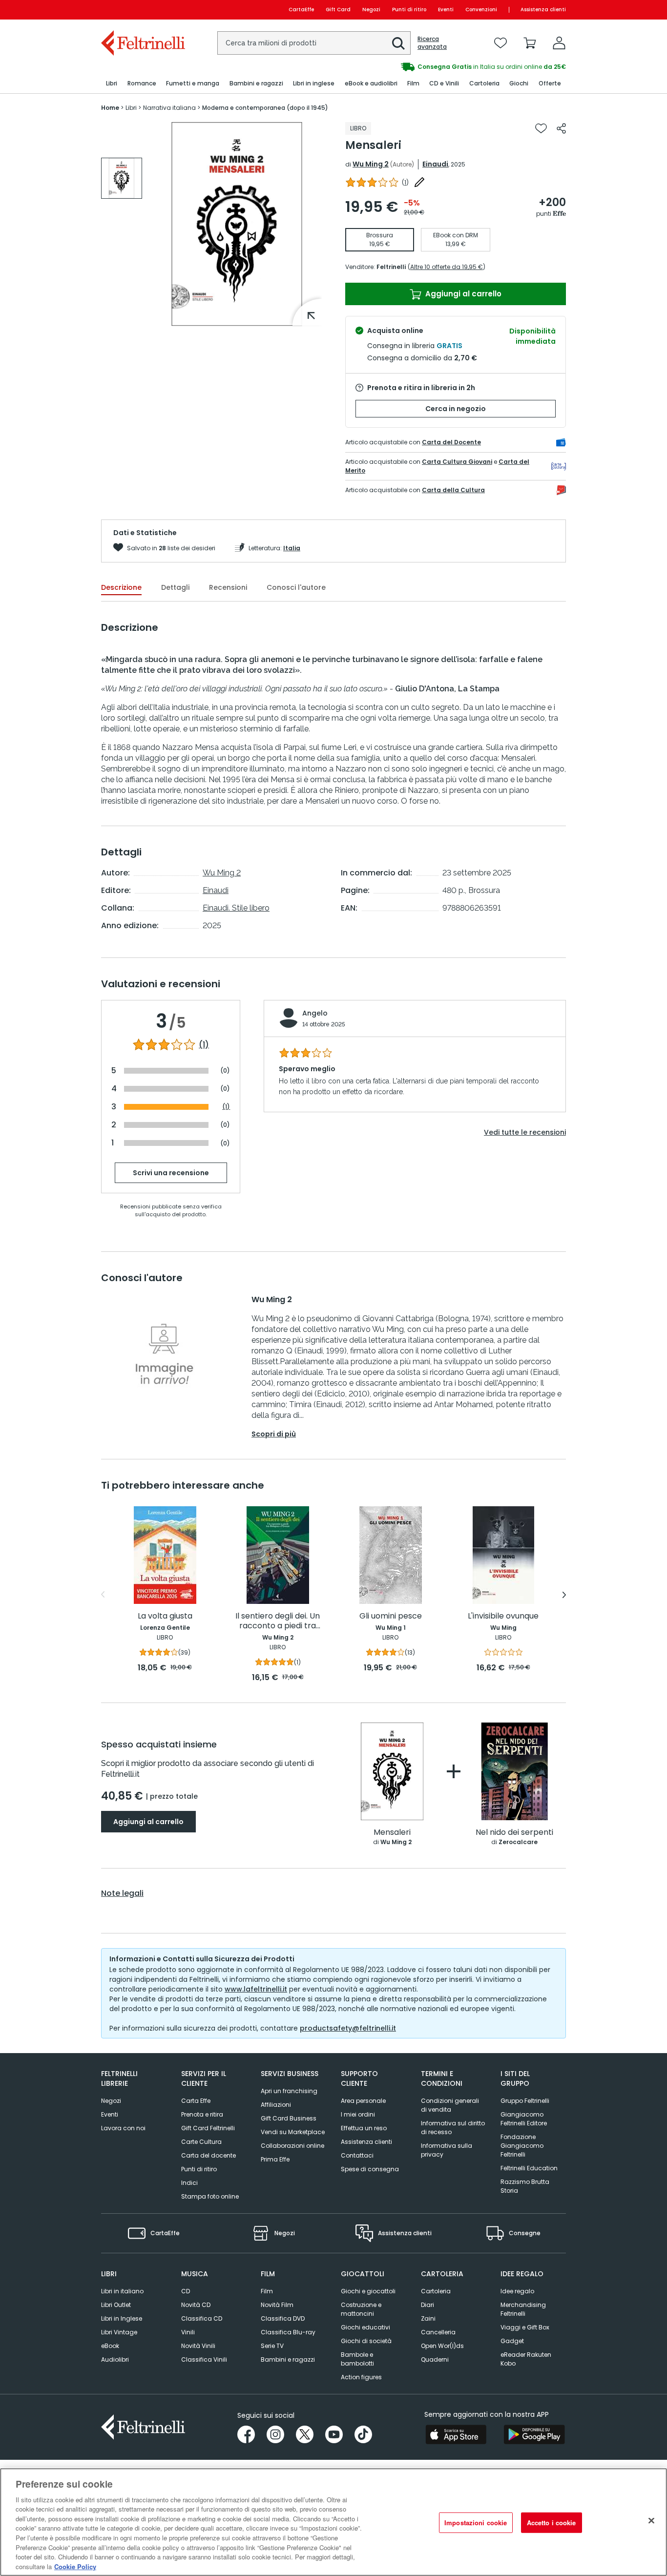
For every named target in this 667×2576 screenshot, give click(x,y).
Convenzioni (481, 10)
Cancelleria (438, 2332)
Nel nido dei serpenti (514, 1833)
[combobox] (314, 43)
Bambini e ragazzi (288, 2359)
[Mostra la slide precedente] (103, 1595)
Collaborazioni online (292, 2146)
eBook (110, 2346)
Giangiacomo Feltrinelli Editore (524, 2119)
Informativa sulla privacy (447, 2150)
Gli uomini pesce (391, 1616)
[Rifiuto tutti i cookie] (651, 2521)
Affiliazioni (276, 2105)
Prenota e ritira (202, 2114)
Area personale (363, 2101)
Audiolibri (115, 2359)
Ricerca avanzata (432, 43)
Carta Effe (196, 2101)
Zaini (428, 2318)
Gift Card (338, 10)
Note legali (122, 1893)
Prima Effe (275, 2159)
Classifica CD (202, 2318)
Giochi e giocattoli (368, 2291)
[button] (398, 43)
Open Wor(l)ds (442, 2346)
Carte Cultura (201, 2142)
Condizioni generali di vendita (450, 2105)
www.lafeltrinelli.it (256, 1989)
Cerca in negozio (456, 409)
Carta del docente (208, 2155)
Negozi (371, 10)
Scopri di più (274, 1434)
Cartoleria (436, 2291)
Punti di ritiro (409, 10)
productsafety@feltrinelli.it (348, 2028)
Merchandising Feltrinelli (523, 2309)
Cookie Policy (75, 2566)
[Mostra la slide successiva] (564, 1595)
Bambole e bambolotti (357, 2359)
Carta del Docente (451, 442)
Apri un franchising (289, 2091)
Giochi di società (366, 2341)
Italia (292, 548)
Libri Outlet (116, 2305)
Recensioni (228, 587)
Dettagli (175, 587)
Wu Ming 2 (371, 164)
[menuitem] (112, 84)
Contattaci (357, 2155)
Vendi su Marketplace (293, 2132)
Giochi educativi (365, 2327)
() (405, 182)
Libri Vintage (119, 2332)
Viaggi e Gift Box (525, 2327)
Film (267, 2291)
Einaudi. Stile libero (236, 908)
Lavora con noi (123, 2128)
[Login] (559, 43)
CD (186, 2291)
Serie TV (272, 2346)
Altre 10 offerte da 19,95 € (447, 267)
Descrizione (121, 587)
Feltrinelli (391, 267)
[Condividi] (561, 128)
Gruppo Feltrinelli (525, 2101)
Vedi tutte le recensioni (525, 1132)
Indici (189, 2183)
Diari (427, 2305)
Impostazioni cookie (476, 2523)
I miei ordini (358, 2114)
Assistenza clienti (543, 10)
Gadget (512, 2341)
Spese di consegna (370, 2169)
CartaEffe (301, 10)
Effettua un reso (364, 2128)
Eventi (446, 10)
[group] (122, 178)
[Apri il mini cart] (530, 43)
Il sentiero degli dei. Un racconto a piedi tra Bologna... (278, 1621)
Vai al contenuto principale (142, 10)
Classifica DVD (283, 2318)
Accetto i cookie (552, 2523)
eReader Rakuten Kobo (526, 2359)
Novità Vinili (198, 2346)
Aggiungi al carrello (462, 294)
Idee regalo (517, 2291)
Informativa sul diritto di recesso (453, 2128)
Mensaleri (392, 1833)
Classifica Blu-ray (288, 2332)
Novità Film (277, 2305)
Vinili (188, 2332)
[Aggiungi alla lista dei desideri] (541, 128)
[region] (333, 2522)
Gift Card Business (289, 2118)
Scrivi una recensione (171, 1173)
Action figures (361, 2377)
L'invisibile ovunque (503, 1616)
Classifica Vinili (204, 2359)
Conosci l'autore (296, 587)
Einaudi (435, 164)
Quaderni (435, 2359)
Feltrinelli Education (529, 2168)
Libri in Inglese (122, 2318)
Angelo (315, 1013)
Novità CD (196, 2305)
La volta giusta (165, 1616)
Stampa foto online (210, 2196)
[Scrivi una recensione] (419, 182)
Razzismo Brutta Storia (525, 2186)
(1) (204, 1045)
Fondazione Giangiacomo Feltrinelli (522, 2146)
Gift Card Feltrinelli (208, 2128)
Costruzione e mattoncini (361, 2309)
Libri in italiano (122, 2291)
